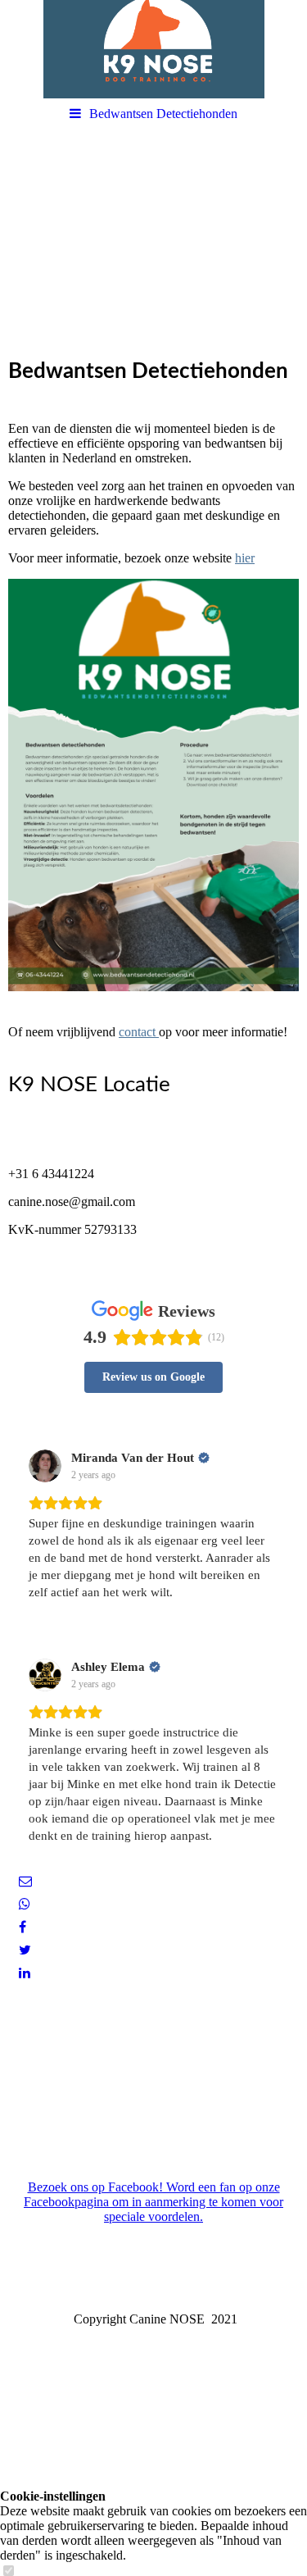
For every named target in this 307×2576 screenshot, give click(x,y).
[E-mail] (24, 1881)
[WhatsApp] (23, 1904)
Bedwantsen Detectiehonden (163, 114)
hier (245, 558)
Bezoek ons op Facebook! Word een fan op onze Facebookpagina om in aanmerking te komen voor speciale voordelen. (153, 2202)
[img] (153, 49)
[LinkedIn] (23, 1973)
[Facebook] (21, 1927)
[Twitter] (24, 1950)
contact (139, 1032)
